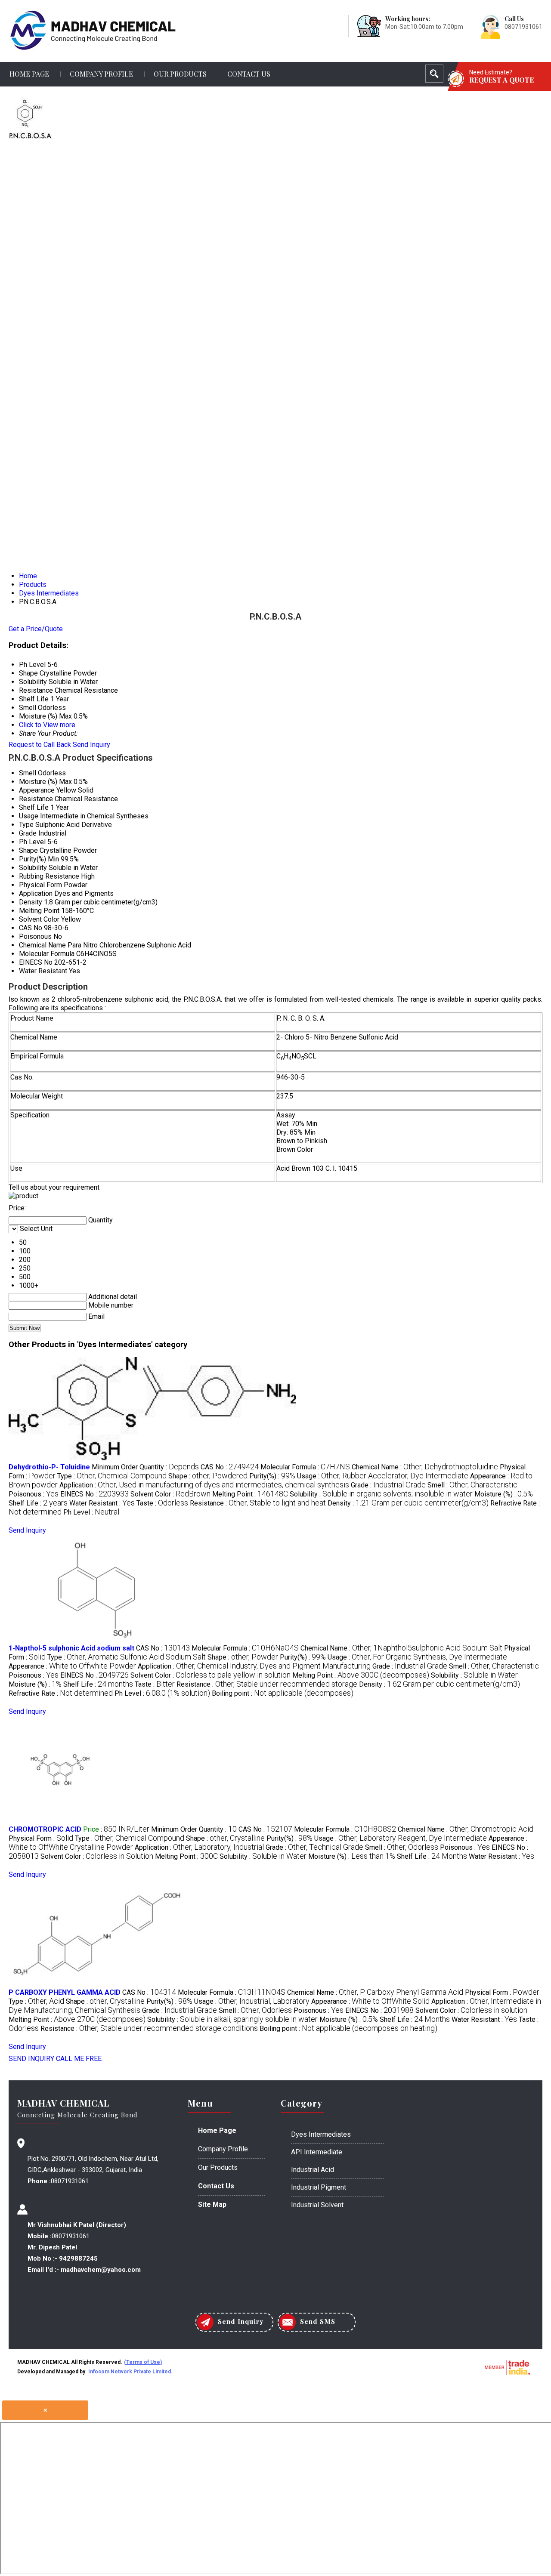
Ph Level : (91, 1512)
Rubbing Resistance (49, 876)
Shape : (208, 1476)
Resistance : (258, 1503)
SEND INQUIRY (31, 2059)
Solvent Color (39, 919)
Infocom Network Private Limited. (130, 2372)
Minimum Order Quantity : (145, 1467)
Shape (28, 850)
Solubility (33, 868)
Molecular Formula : (305, 1467)
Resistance (36, 799)
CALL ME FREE (79, 2059)
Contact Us (249, 74)
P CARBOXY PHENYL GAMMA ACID (65, 1992)
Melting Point (39, 911)
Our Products (180, 74)
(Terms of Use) (143, 2362)
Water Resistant (43, 971)
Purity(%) (33, 859)
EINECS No (36, 962)
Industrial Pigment (319, 2187)
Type (26, 825)
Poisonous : (34, 1494)
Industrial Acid (313, 2170)
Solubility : (381, 1494)
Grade (28, 833)
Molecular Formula (47, 954)
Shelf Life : (38, 1503)
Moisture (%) (38, 782)
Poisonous (35, 936)
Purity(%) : (272, 1476)
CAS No (31, 928)
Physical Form (40, 885)
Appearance (37, 790)
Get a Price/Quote (36, 629)
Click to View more (47, 725)
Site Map (212, 2204)
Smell (28, 773)
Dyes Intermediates (321, 2134)
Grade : (388, 1485)
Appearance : (72, 1666)
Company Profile (101, 74)
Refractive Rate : (61, 1693)
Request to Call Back (40, 745)
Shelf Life (34, 807)
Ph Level (32, 842)
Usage (29, 816)
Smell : (472, 1485)
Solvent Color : (170, 1494)
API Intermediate (317, 2152)
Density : (408, 1503)
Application (36, 893)
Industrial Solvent (317, 2205)
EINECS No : (94, 1494)
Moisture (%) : (504, 1494)
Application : (204, 1485)
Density (31, 902)
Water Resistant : (102, 1503)
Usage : (383, 1476)
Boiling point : (283, 1693)
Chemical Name (42, 945)
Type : (112, 1476)
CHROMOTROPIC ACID (45, 1829)
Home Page (29, 74)
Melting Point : (250, 1494)
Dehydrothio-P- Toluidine (49, 1467)
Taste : (162, 1503)
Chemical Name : (425, 1467)
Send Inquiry (91, 745)
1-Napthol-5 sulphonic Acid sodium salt (71, 1648)
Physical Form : (41, 1838)
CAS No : (230, 1467)
